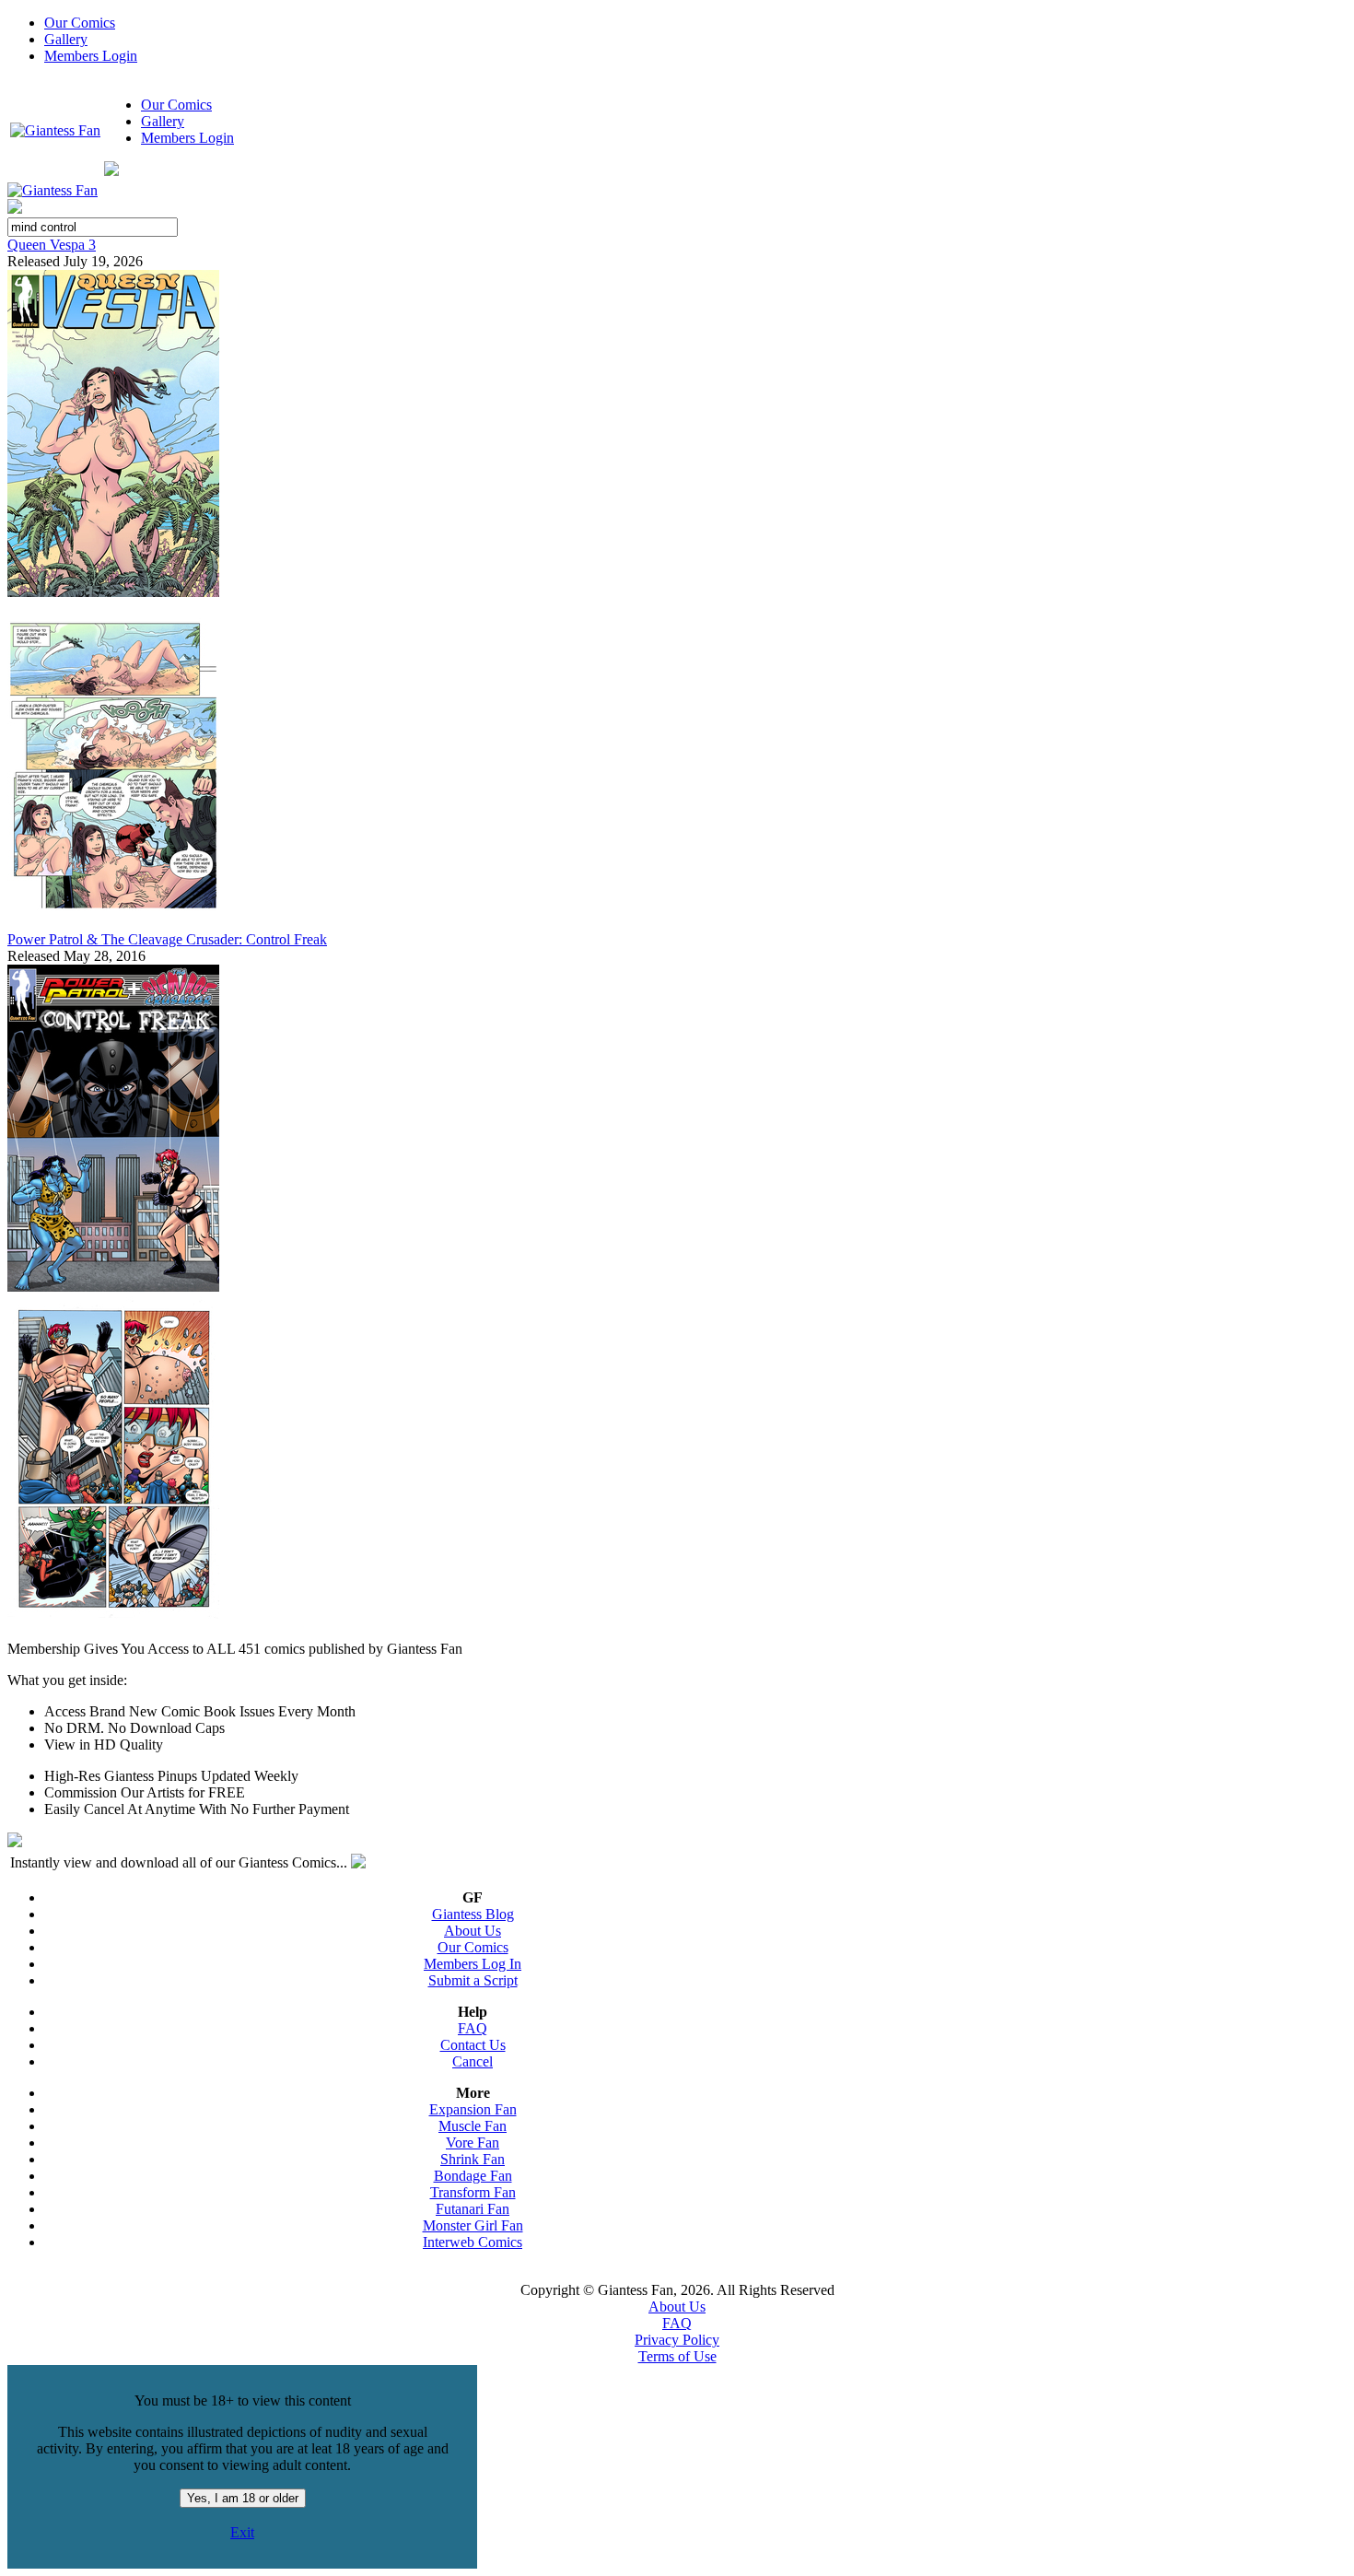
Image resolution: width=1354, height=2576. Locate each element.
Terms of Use (677, 2356)
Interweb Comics (473, 2242)
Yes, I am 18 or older (243, 2498)
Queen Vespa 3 (52, 245)
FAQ (473, 2028)
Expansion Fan (473, 2109)
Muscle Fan (473, 2126)
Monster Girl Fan (473, 2225)
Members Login (91, 56)
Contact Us (473, 2045)
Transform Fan (473, 2192)
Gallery (66, 39)
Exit (242, 2532)
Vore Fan (473, 2143)
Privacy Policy (677, 2340)
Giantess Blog (473, 1914)
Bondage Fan (473, 2176)
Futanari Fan (473, 2209)
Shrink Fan (473, 2159)
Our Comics (80, 23)
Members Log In (473, 1964)
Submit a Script (473, 1980)
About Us (473, 1931)
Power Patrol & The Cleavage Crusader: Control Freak (167, 939)
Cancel (473, 2061)
